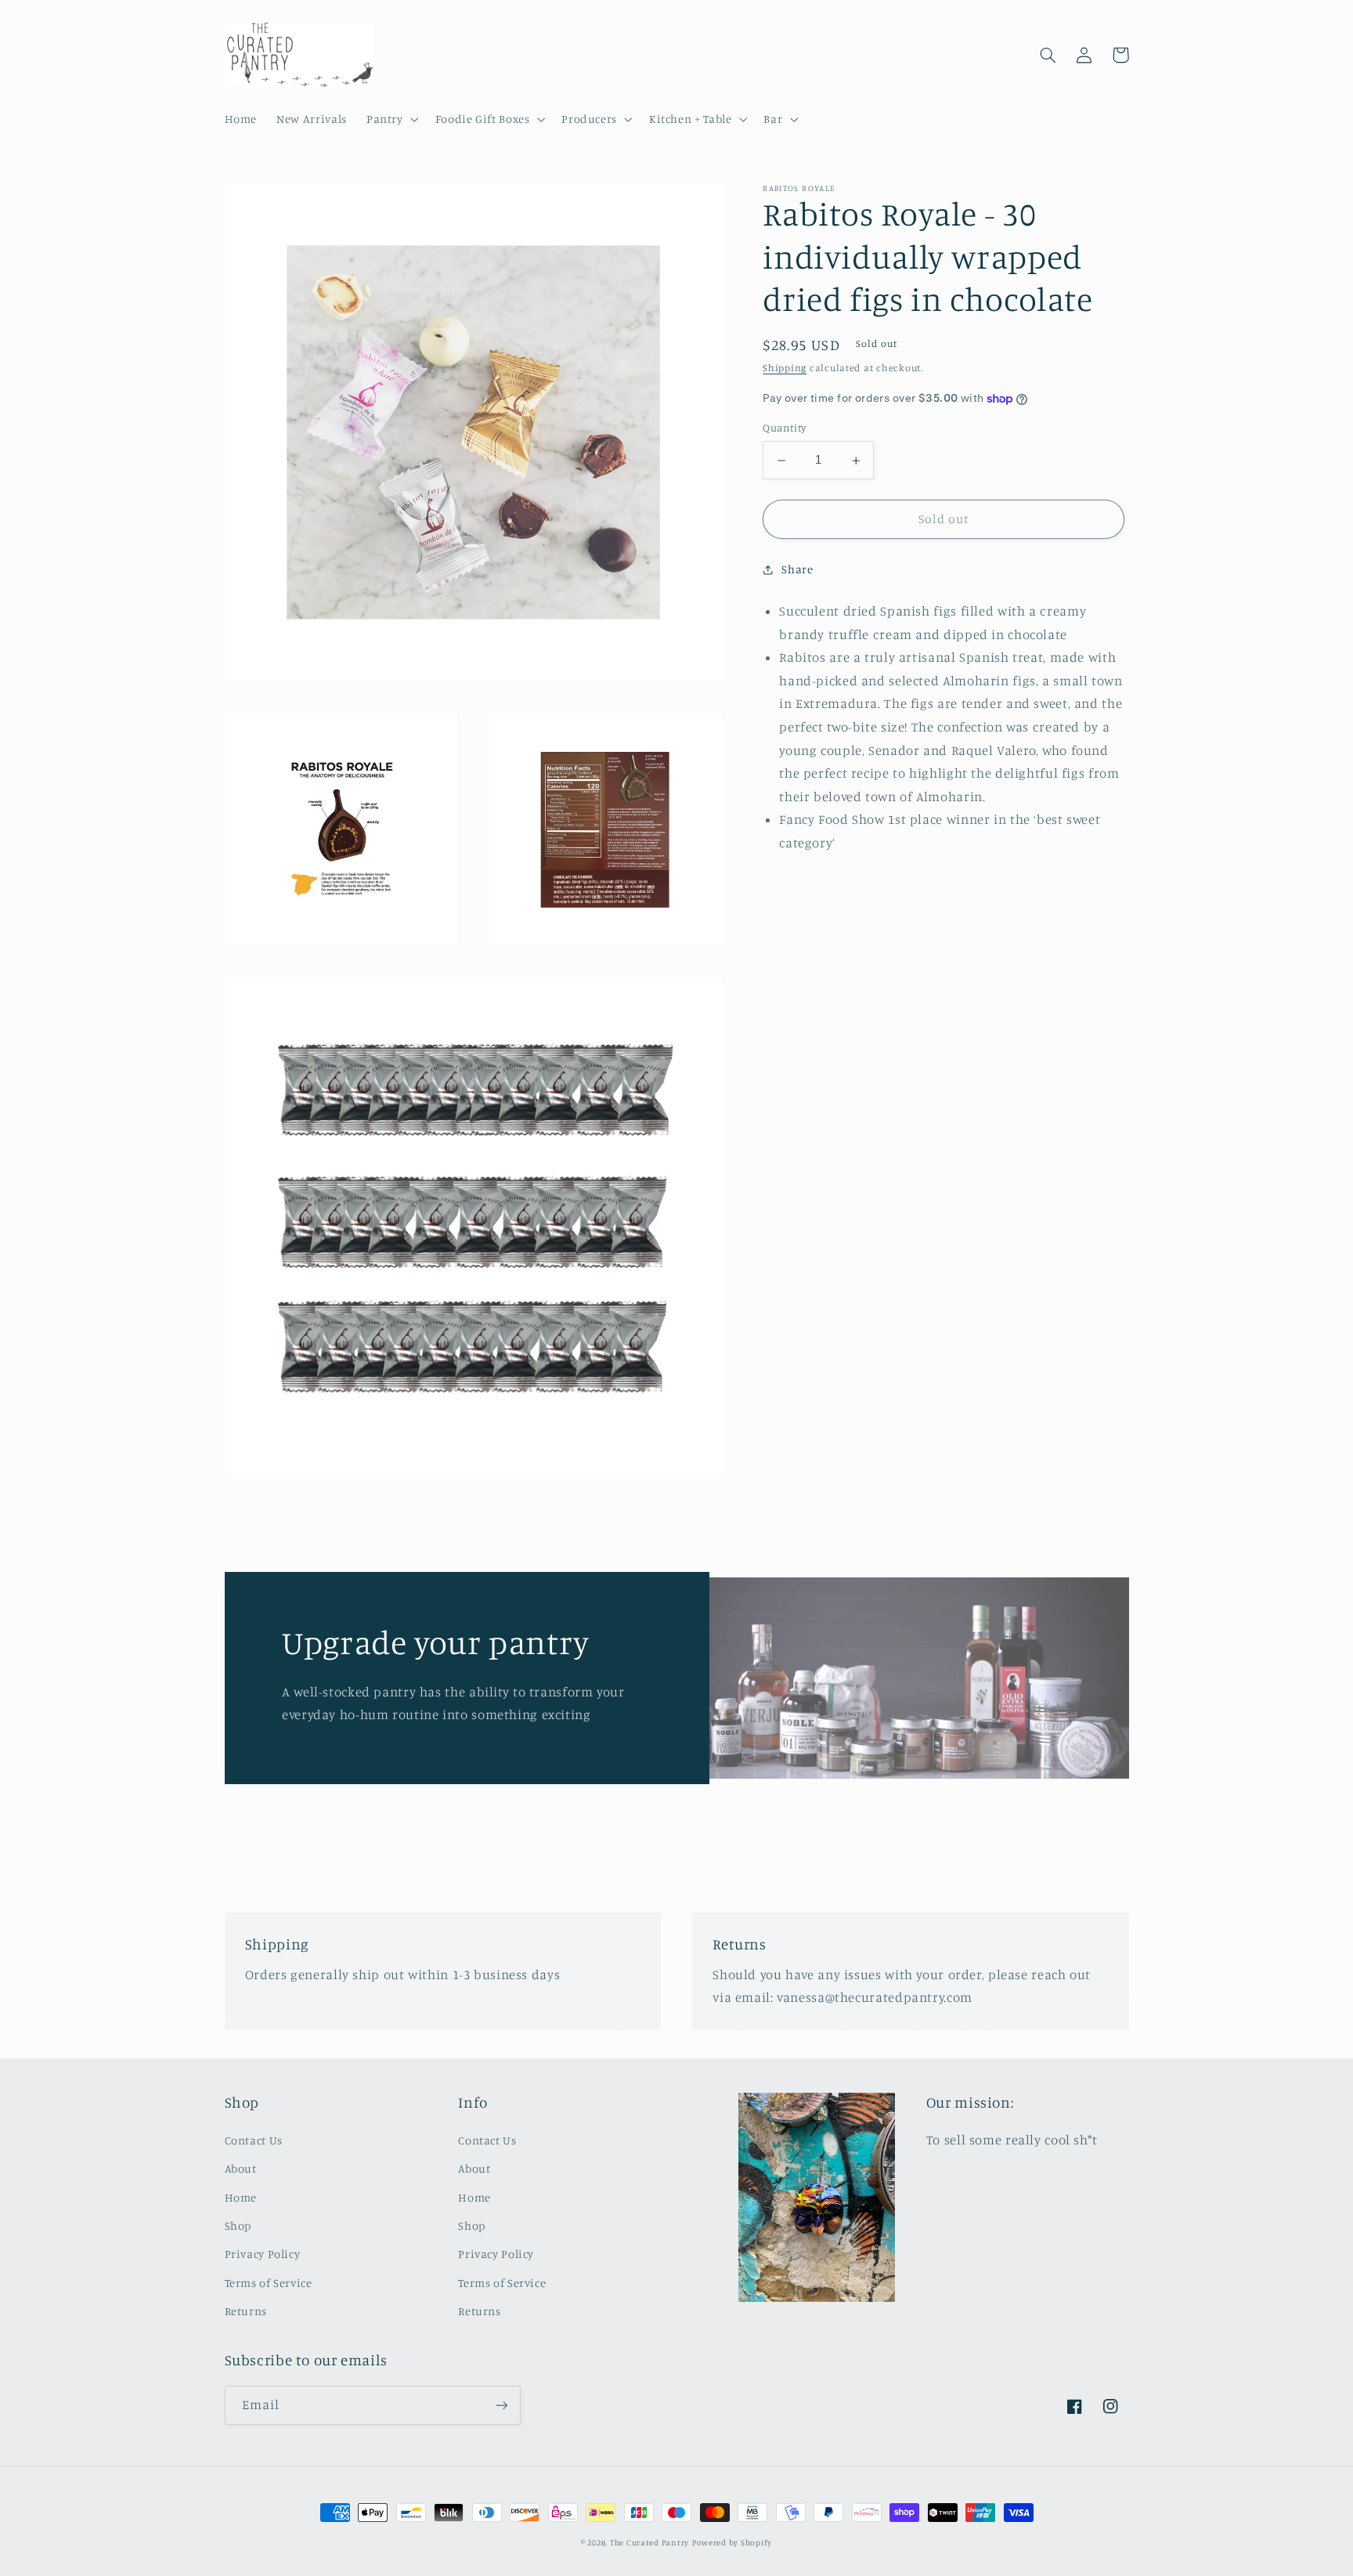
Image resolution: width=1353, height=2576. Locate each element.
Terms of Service (269, 2283)
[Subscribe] (501, 2405)
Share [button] (797, 570)
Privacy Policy (263, 2254)
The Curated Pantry (649, 2542)
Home (241, 2197)
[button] (391, 119)
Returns (246, 2311)
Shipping (785, 369)
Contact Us (254, 2140)
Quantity (784, 428)
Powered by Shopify (732, 2542)
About (241, 2168)
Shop (238, 2226)
